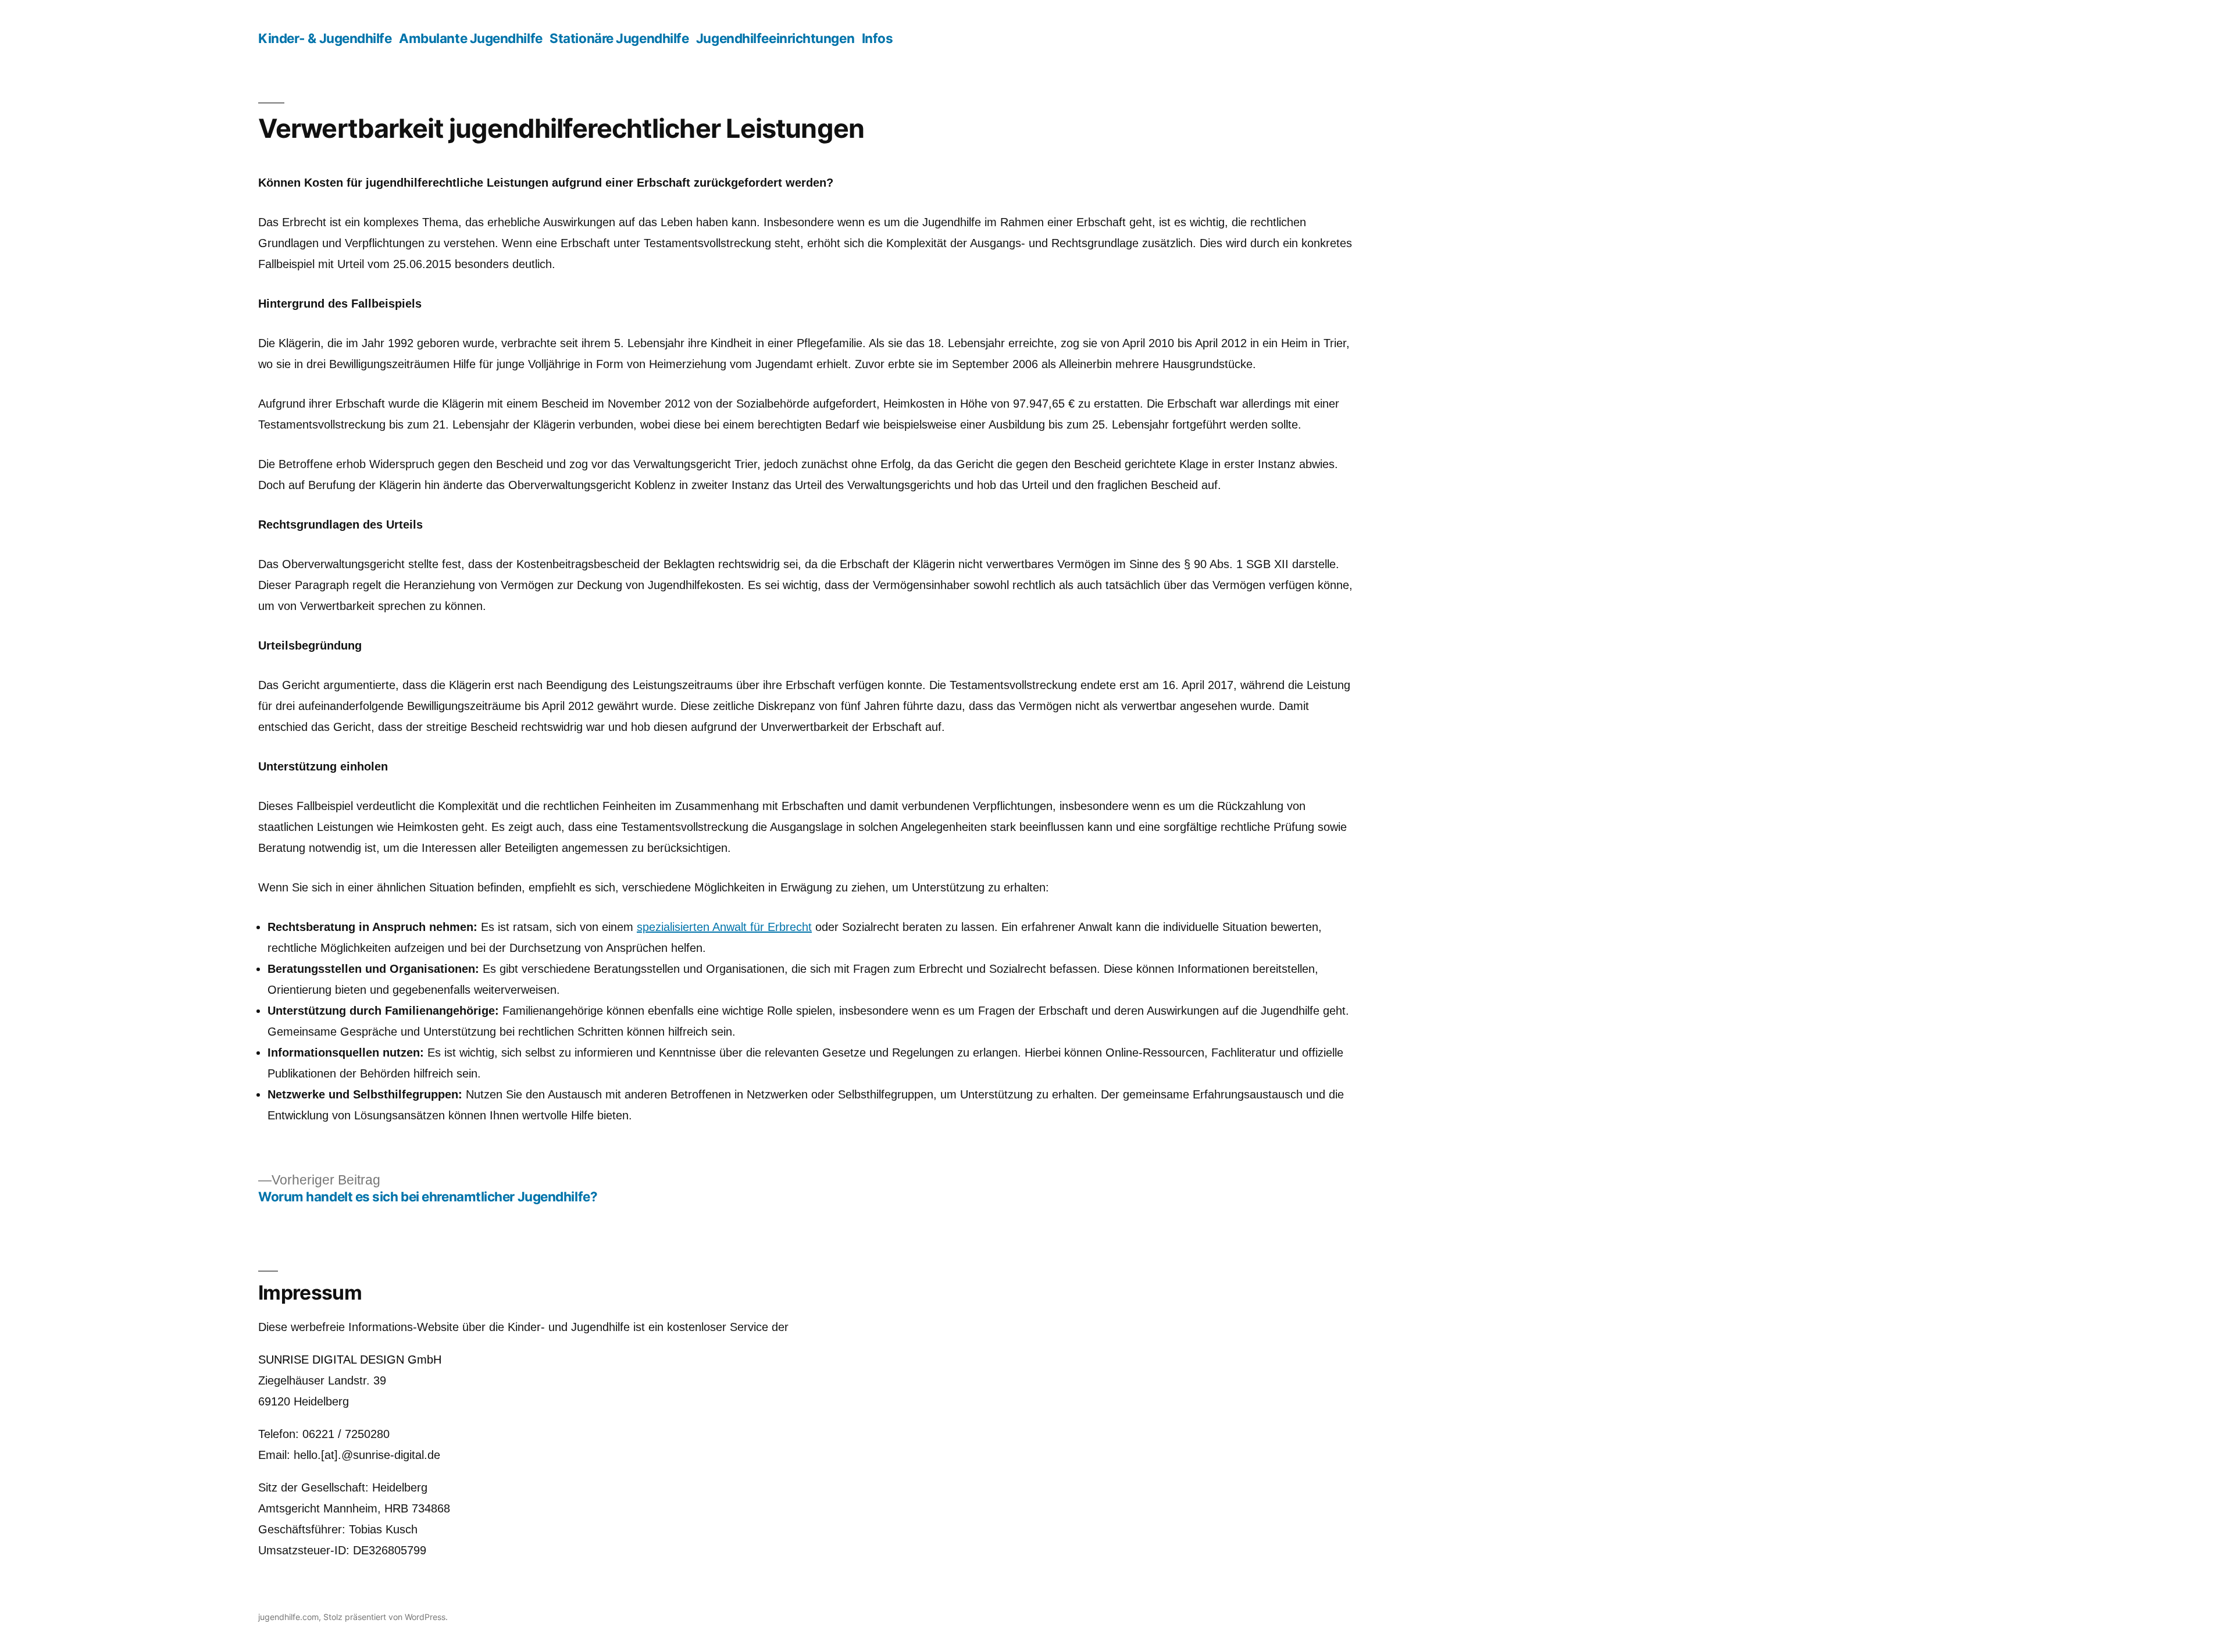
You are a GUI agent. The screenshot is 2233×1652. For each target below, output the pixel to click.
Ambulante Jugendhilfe (471, 38)
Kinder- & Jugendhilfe (325, 38)
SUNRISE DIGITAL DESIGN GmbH (350, 1360)
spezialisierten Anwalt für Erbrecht (724, 927)
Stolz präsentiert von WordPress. (386, 1617)
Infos (877, 38)
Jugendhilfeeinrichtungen (775, 38)
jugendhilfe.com (288, 1617)
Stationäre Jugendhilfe (619, 38)
